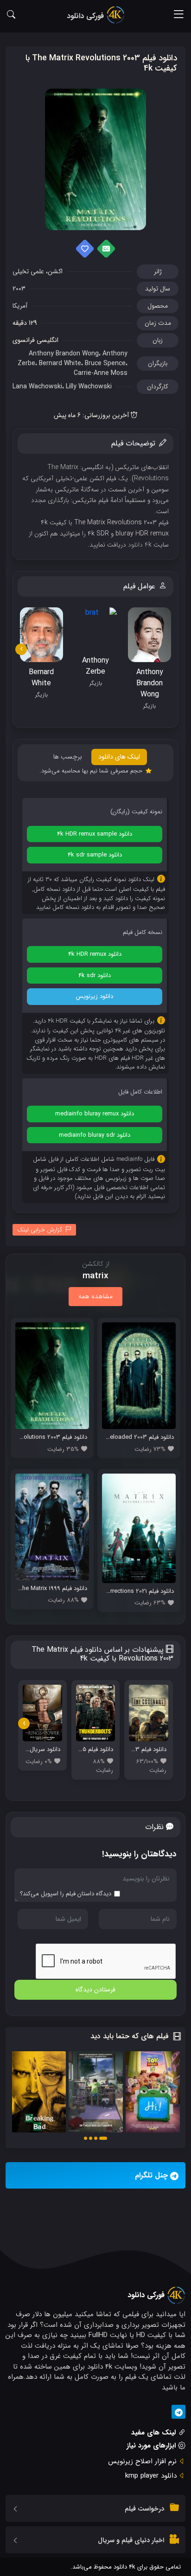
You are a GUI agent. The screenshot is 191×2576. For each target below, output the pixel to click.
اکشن (55, 271)
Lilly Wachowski (89, 386)
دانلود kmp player (151, 2476)
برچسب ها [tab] (68, 757)
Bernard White (60, 363)
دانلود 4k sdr (95, 976)
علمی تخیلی (28, 271)
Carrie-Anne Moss (101, 373)
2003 (19, 289)
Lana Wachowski (37, 386)
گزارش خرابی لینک (40, 1230)
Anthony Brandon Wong (64, 354)
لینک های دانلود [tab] (119, 757)
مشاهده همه (95, 1296)
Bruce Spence (105, 363)
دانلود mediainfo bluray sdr (95, 1135)
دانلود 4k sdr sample (95, 855)
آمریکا (20, 306)
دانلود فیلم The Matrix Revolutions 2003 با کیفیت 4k (101, 63)
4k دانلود (140, 545)
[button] (103, 2138)
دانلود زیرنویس (95, 996)
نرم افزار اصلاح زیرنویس (142, 2461)
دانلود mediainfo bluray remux (95, 1114)
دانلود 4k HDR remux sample (95, 834)
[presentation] (21, 649)
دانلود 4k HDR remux (95, 954)
